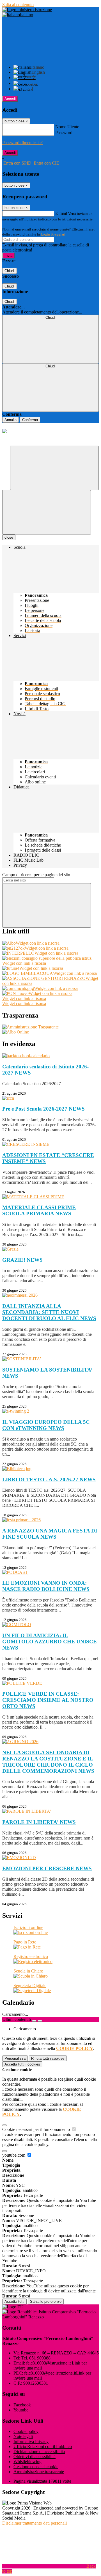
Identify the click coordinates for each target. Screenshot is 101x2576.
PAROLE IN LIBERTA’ (39, 1822)
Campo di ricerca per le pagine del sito (36, 875)
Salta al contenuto (18, 5)
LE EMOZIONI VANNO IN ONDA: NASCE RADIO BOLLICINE (46, 1586)
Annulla (11, 420)
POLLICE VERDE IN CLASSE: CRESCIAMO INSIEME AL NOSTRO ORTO (48, 1700)
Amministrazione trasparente (39, 2472)
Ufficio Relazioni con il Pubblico (43, 2447)
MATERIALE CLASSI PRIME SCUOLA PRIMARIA (39, 1210)
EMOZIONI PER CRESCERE (47, 1868)
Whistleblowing (27, 2462)
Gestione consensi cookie (36, 2467)
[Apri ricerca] (54, 468)
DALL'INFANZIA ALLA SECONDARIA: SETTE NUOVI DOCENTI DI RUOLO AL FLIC (49, 1312)
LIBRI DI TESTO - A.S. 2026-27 (49, 1480)
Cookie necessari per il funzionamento (37, 2129)
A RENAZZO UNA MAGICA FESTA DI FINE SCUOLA (50, 1534)
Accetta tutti (22, 2064)
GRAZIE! (22, 1260)
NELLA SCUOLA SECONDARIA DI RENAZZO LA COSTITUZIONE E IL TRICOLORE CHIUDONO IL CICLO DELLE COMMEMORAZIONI (48, 1762)
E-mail (61, 213)
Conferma (30, 420)
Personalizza (15, 2058)
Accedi (10, 99)
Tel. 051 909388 (36, 2358)
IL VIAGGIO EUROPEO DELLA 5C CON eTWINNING (46, 1425)
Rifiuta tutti (48, 2058)
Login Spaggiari (53, 234)
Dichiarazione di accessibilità (39, 2452)
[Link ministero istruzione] (27, 10)
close (9, 537)
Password (64, 133)
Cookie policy (26, 2431)
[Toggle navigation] (47, 512)
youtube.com (14, 2155)
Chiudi (10, 271)
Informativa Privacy (31, 2441)
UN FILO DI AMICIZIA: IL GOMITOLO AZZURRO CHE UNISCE (50, 1642)
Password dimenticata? (22, 143)
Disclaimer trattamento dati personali (35, 2523)
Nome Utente (67, 127)
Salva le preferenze (46, 2301)
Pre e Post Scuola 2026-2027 (43, 1109)
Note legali (23, 2436)
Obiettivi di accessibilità (35, 2457)
